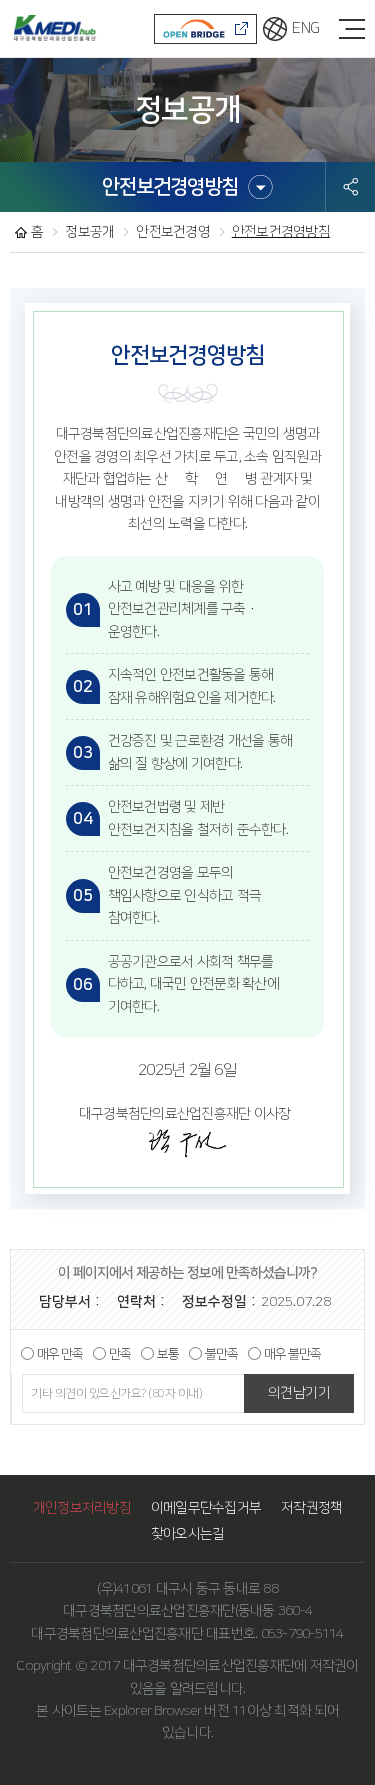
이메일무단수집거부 (206, 1508)
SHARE (350, 187)
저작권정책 (311, 1508)
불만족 (221, 1354)
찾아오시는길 (188, 1534)
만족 (120, 1354)
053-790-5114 (302, 1634)
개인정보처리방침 (82, 1508)
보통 (168, 1354)
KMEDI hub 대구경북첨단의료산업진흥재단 (53, 28)
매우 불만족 (292, 1354)
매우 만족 (60, 1354)
